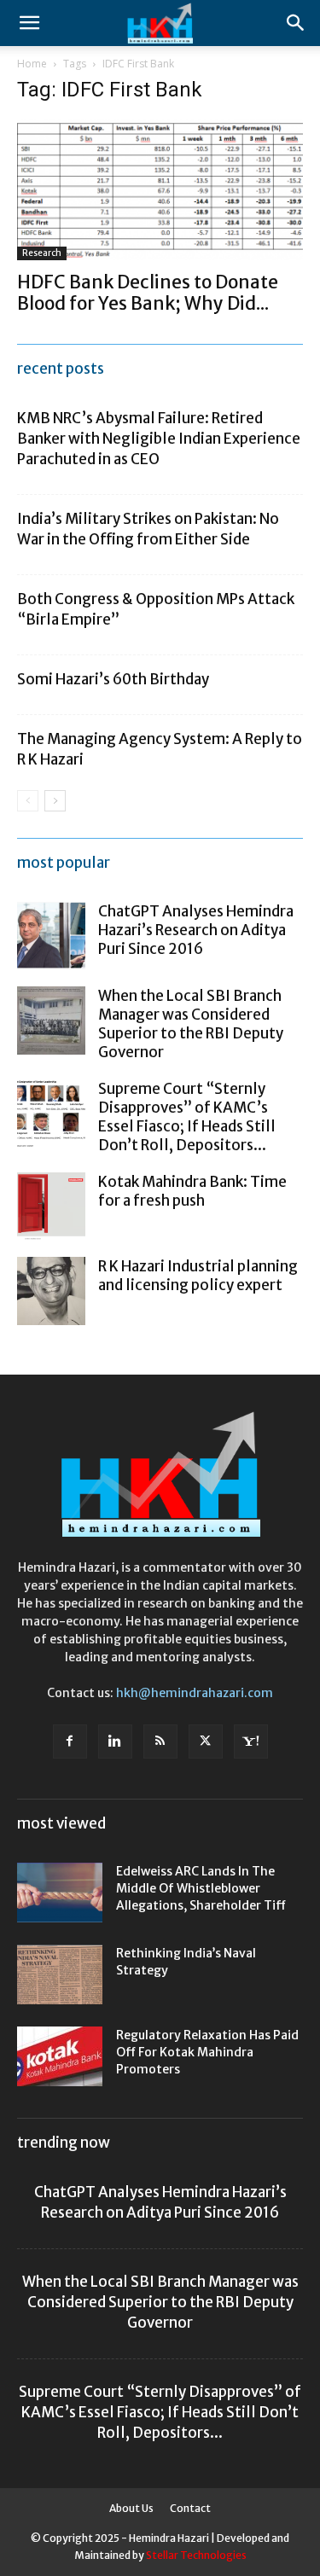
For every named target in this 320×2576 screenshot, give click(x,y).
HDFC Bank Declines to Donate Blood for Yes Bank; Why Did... (148, 293)
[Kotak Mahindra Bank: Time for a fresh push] (51, 1207)
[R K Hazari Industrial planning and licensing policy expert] (51, 1291)
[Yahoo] (251, 1742)
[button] (29, 23)
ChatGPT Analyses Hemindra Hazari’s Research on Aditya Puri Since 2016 (196, 930)
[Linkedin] (115, 1742)
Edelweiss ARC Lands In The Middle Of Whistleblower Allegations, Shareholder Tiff (201, 1888)
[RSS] (160, 1742)
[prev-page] (28, 801)
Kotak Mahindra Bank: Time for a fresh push (192, 1191)
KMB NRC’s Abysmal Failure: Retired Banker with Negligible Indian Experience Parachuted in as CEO (159, 439)
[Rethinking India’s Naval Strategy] (60, 1974)
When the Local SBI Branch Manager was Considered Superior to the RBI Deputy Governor (191, 1024)
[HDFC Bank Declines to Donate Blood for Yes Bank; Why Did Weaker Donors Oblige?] (160, 190)
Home (32, 64)
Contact (190, 2508)
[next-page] (55, 801)
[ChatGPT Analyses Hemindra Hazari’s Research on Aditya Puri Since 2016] (51, 936)
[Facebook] (70, 1742)
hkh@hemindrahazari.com (195, 1693)
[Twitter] (206, 1742)
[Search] (296, 23)
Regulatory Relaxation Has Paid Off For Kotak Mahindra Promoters (207, 2052)
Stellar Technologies (196, 2555)
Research (42, 253)
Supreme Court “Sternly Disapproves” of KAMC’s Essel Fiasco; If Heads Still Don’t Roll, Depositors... (187, 1117)
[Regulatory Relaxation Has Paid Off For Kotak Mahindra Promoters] (60, 2056)
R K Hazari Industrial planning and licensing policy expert (198, 1276)
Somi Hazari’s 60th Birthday (113, 679)
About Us (131, 2508)
